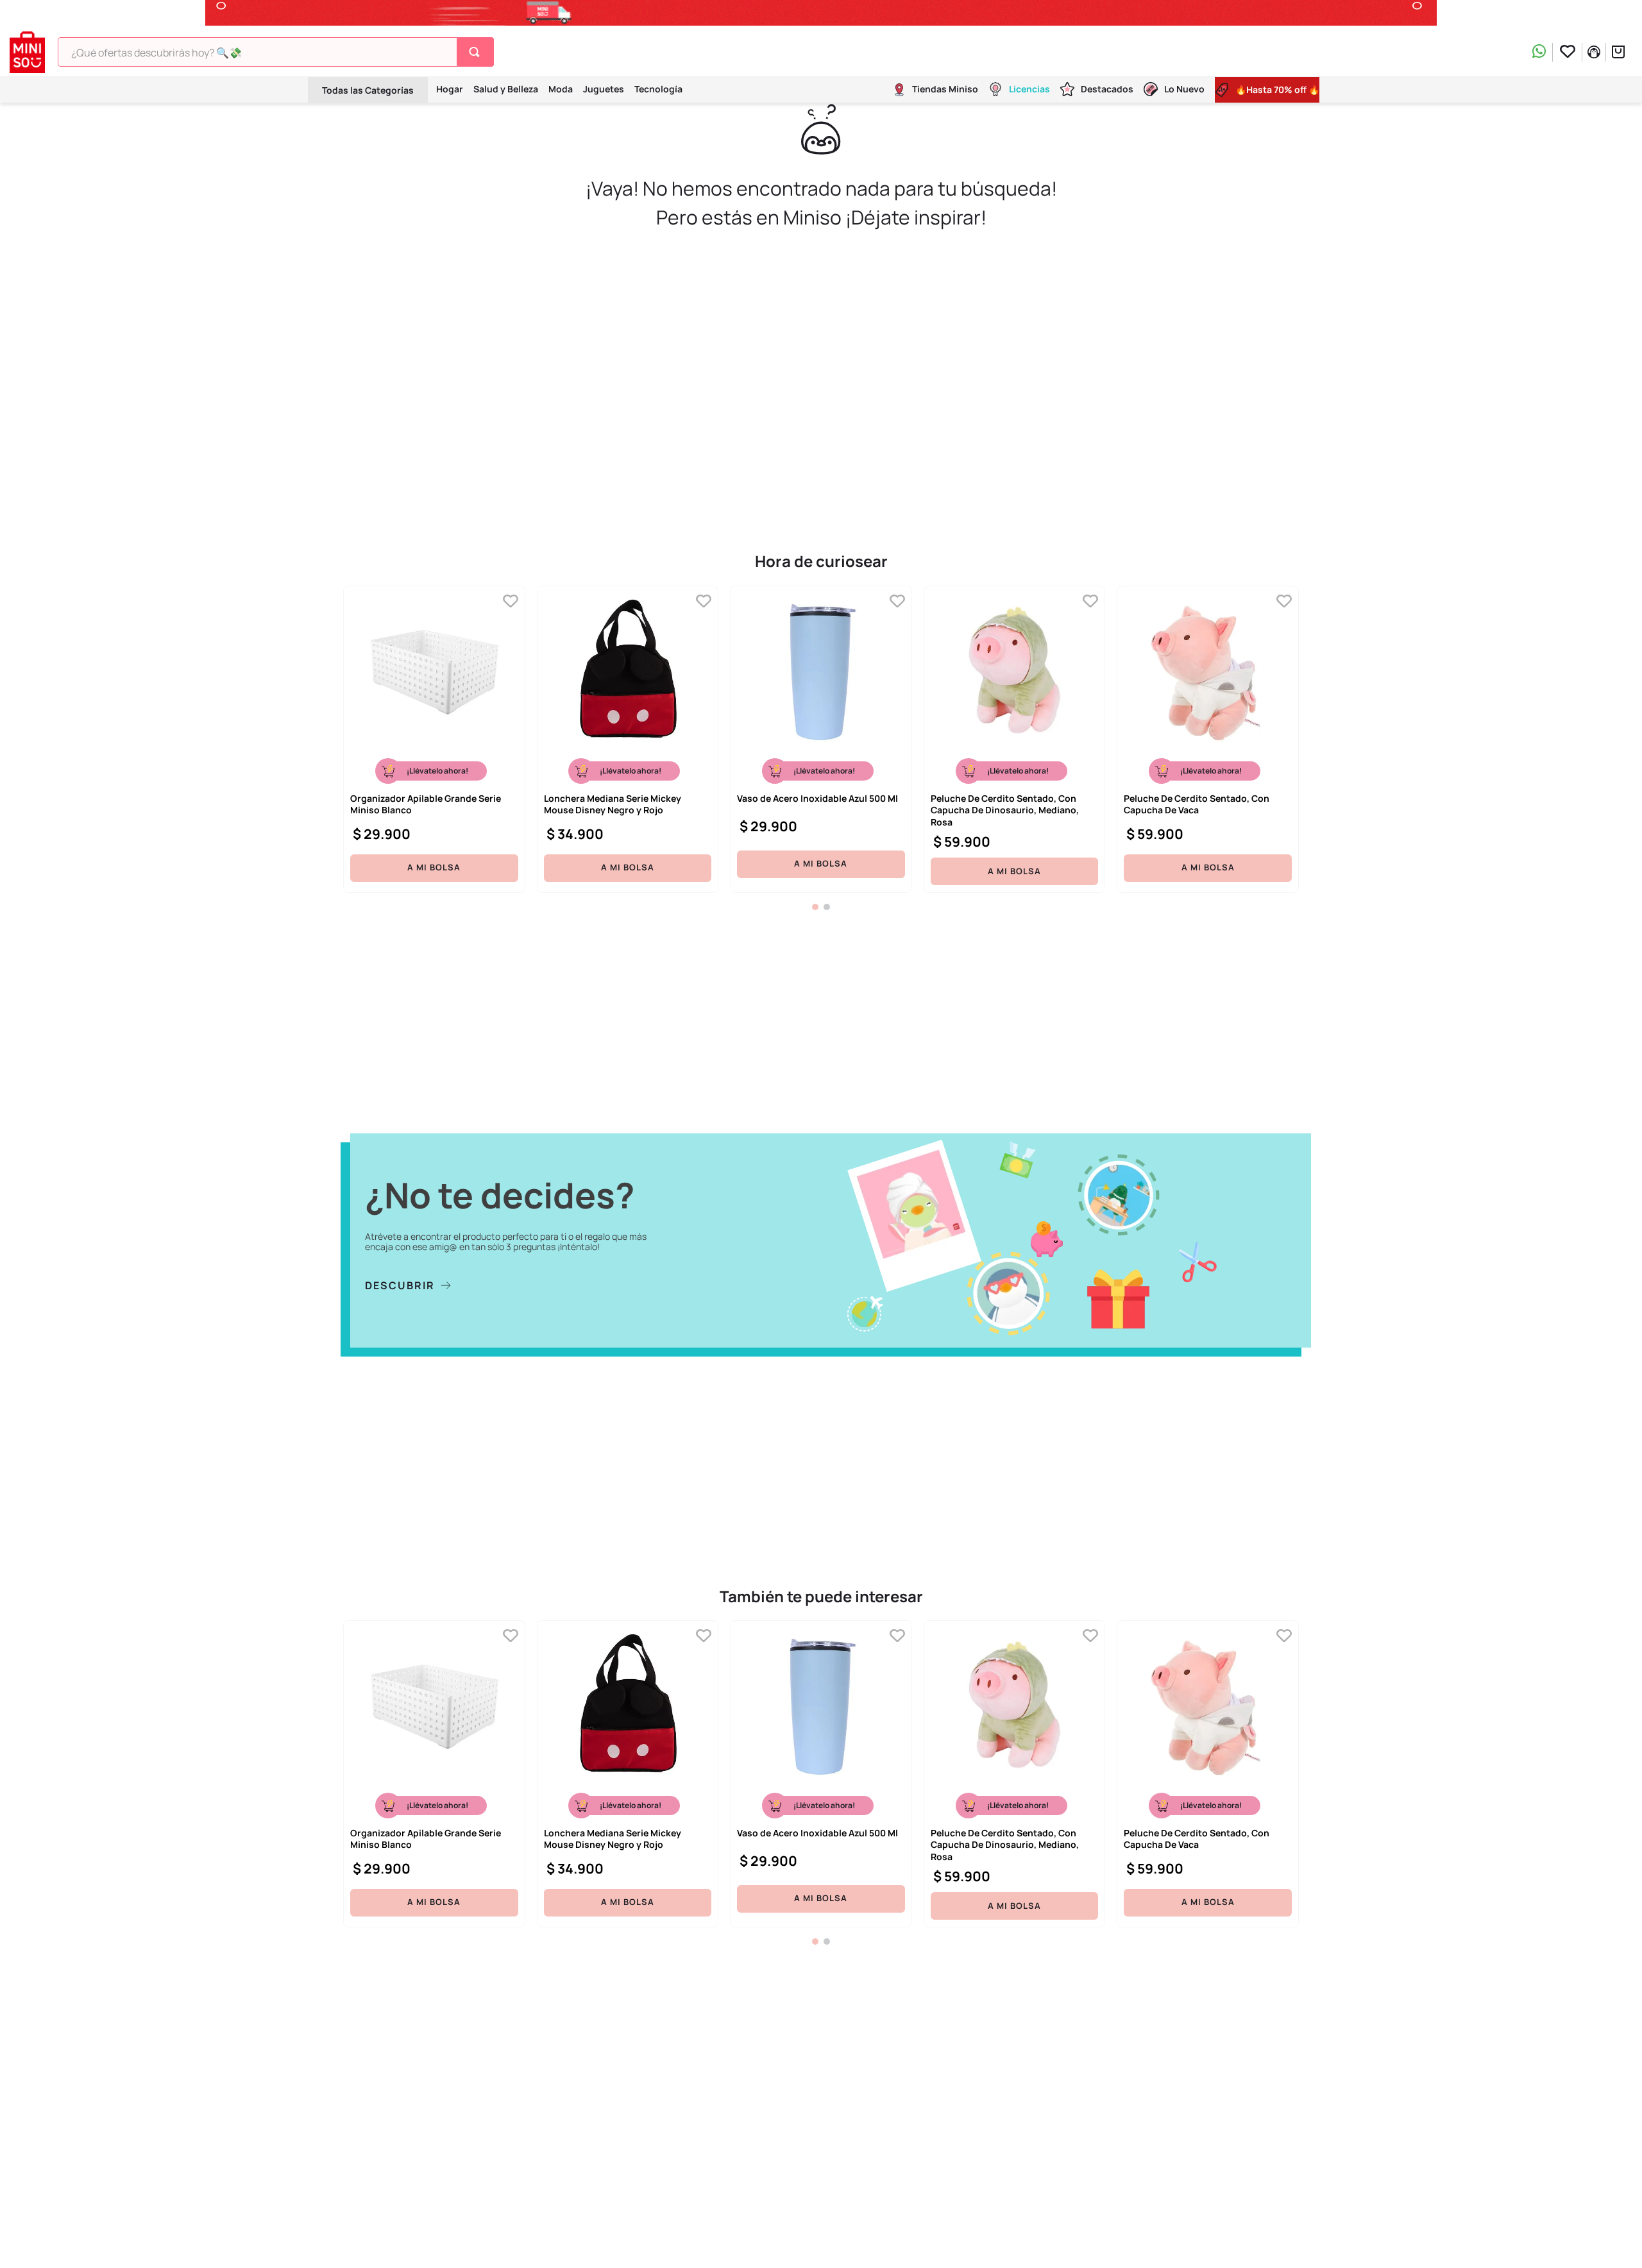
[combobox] (276, 52)
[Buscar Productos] (477, 52)
